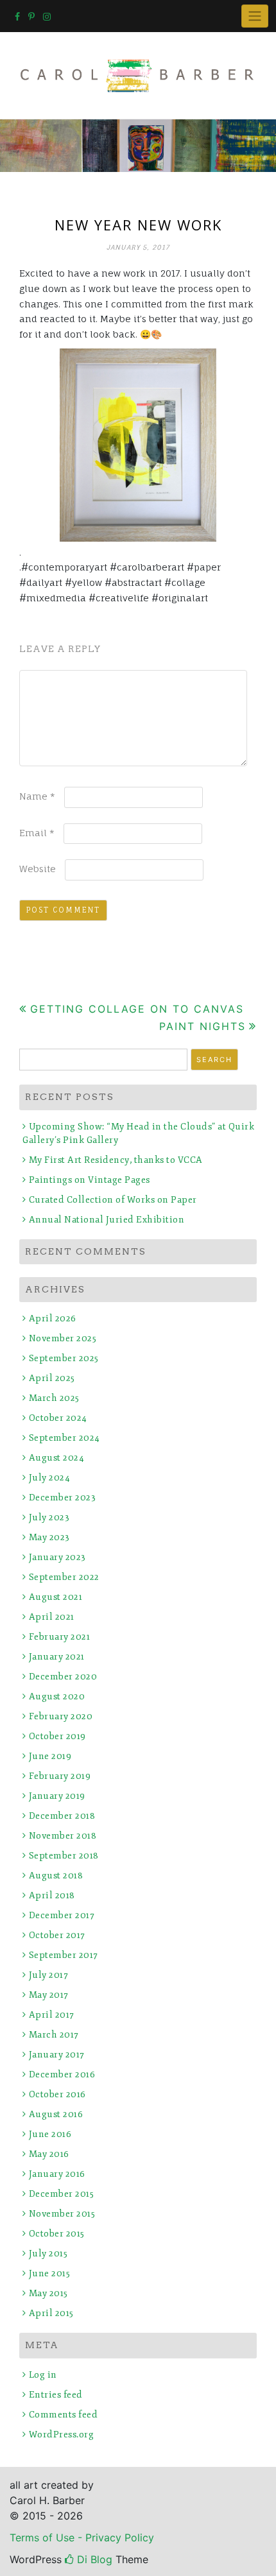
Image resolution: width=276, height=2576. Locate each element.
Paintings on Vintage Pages (90, 1180)
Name (37, 796)
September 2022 (64, 1577)
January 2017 (57, 2055)
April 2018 (52, 1895)
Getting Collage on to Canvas (137, 1009)
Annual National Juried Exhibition (107, 1220)
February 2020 (61, 1716)
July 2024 (49, 1478)
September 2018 (64, 1856)
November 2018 (63, 1836)
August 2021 (56, 1597)
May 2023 (49, 1537)
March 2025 (54, 1398)
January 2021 (57, 1657)
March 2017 (54, 2035)
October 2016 (57, 2094)
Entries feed (56, 2395)
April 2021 (52, 1617)
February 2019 (60, 1776)
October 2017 (57, 1935)
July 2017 (48, 1975)
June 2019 (50, 1756)
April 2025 (52, 1378)
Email (37, 833)
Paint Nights (203, 1026)
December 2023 (62, 1498)
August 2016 (56, 2114)
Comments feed (63, 2415)
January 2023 (57, 1557)
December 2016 (62, 2074)
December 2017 (62, 1915)
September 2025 (64, 1358)
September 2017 (64, 1955)
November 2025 (63, 1338)
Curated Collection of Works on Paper (113, 1200)
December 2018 (62, 1816)
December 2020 (63, 1677)
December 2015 (61, 2194)
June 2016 (50, 2134)
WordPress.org (61, 2434)
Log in (43, 2375)
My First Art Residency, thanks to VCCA (116, 1160)
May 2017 (49, 1995)
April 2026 (53, 1318)
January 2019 (57, 1796)
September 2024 (65, 1438)
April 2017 (52, 2015)
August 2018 (56, 1876)
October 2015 (57, 2234)
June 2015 (49, 2273)
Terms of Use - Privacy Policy (82, 2537)
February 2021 (59, 1637)
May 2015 (48, 2293)
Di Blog (93, 2559)
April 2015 (51, 2313)
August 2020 (57, 1696)
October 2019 (57, 1736)
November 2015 (62, 2214)
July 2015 (48, 2254)
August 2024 (56, 1458)
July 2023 (49, 1517)
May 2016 (49, 2154)
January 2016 (57, 2174)
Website (38, 869)
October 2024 (58, 1418)
